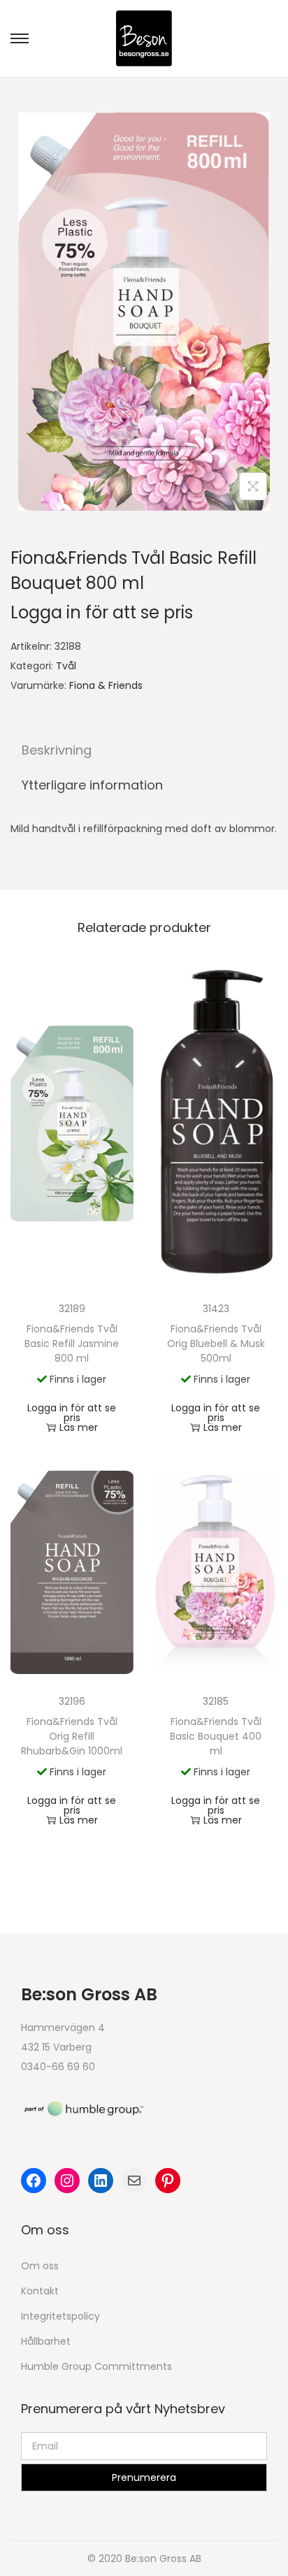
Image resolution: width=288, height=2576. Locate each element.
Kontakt (40, 2291)
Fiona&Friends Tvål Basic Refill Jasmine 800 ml (72, 1344)
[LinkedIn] (101, 2181)
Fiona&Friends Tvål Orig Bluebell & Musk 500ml (216, 1344)
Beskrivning (57, 750)
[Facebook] (34, 2181)
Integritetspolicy (60, 2316)
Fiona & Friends (106, 685)
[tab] (144, 750)
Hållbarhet (46, 2341)
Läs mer (79, 1427)
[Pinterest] (168, 2181)
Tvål (66, 666)
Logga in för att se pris (102, 612)
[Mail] (134, 2181)
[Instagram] (67, 2181)
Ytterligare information (92, 785)
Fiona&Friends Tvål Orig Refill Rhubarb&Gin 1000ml (72, 1736)
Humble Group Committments (96, 2366)
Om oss (40, 2266)
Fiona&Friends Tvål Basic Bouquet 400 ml (216, 1736)
